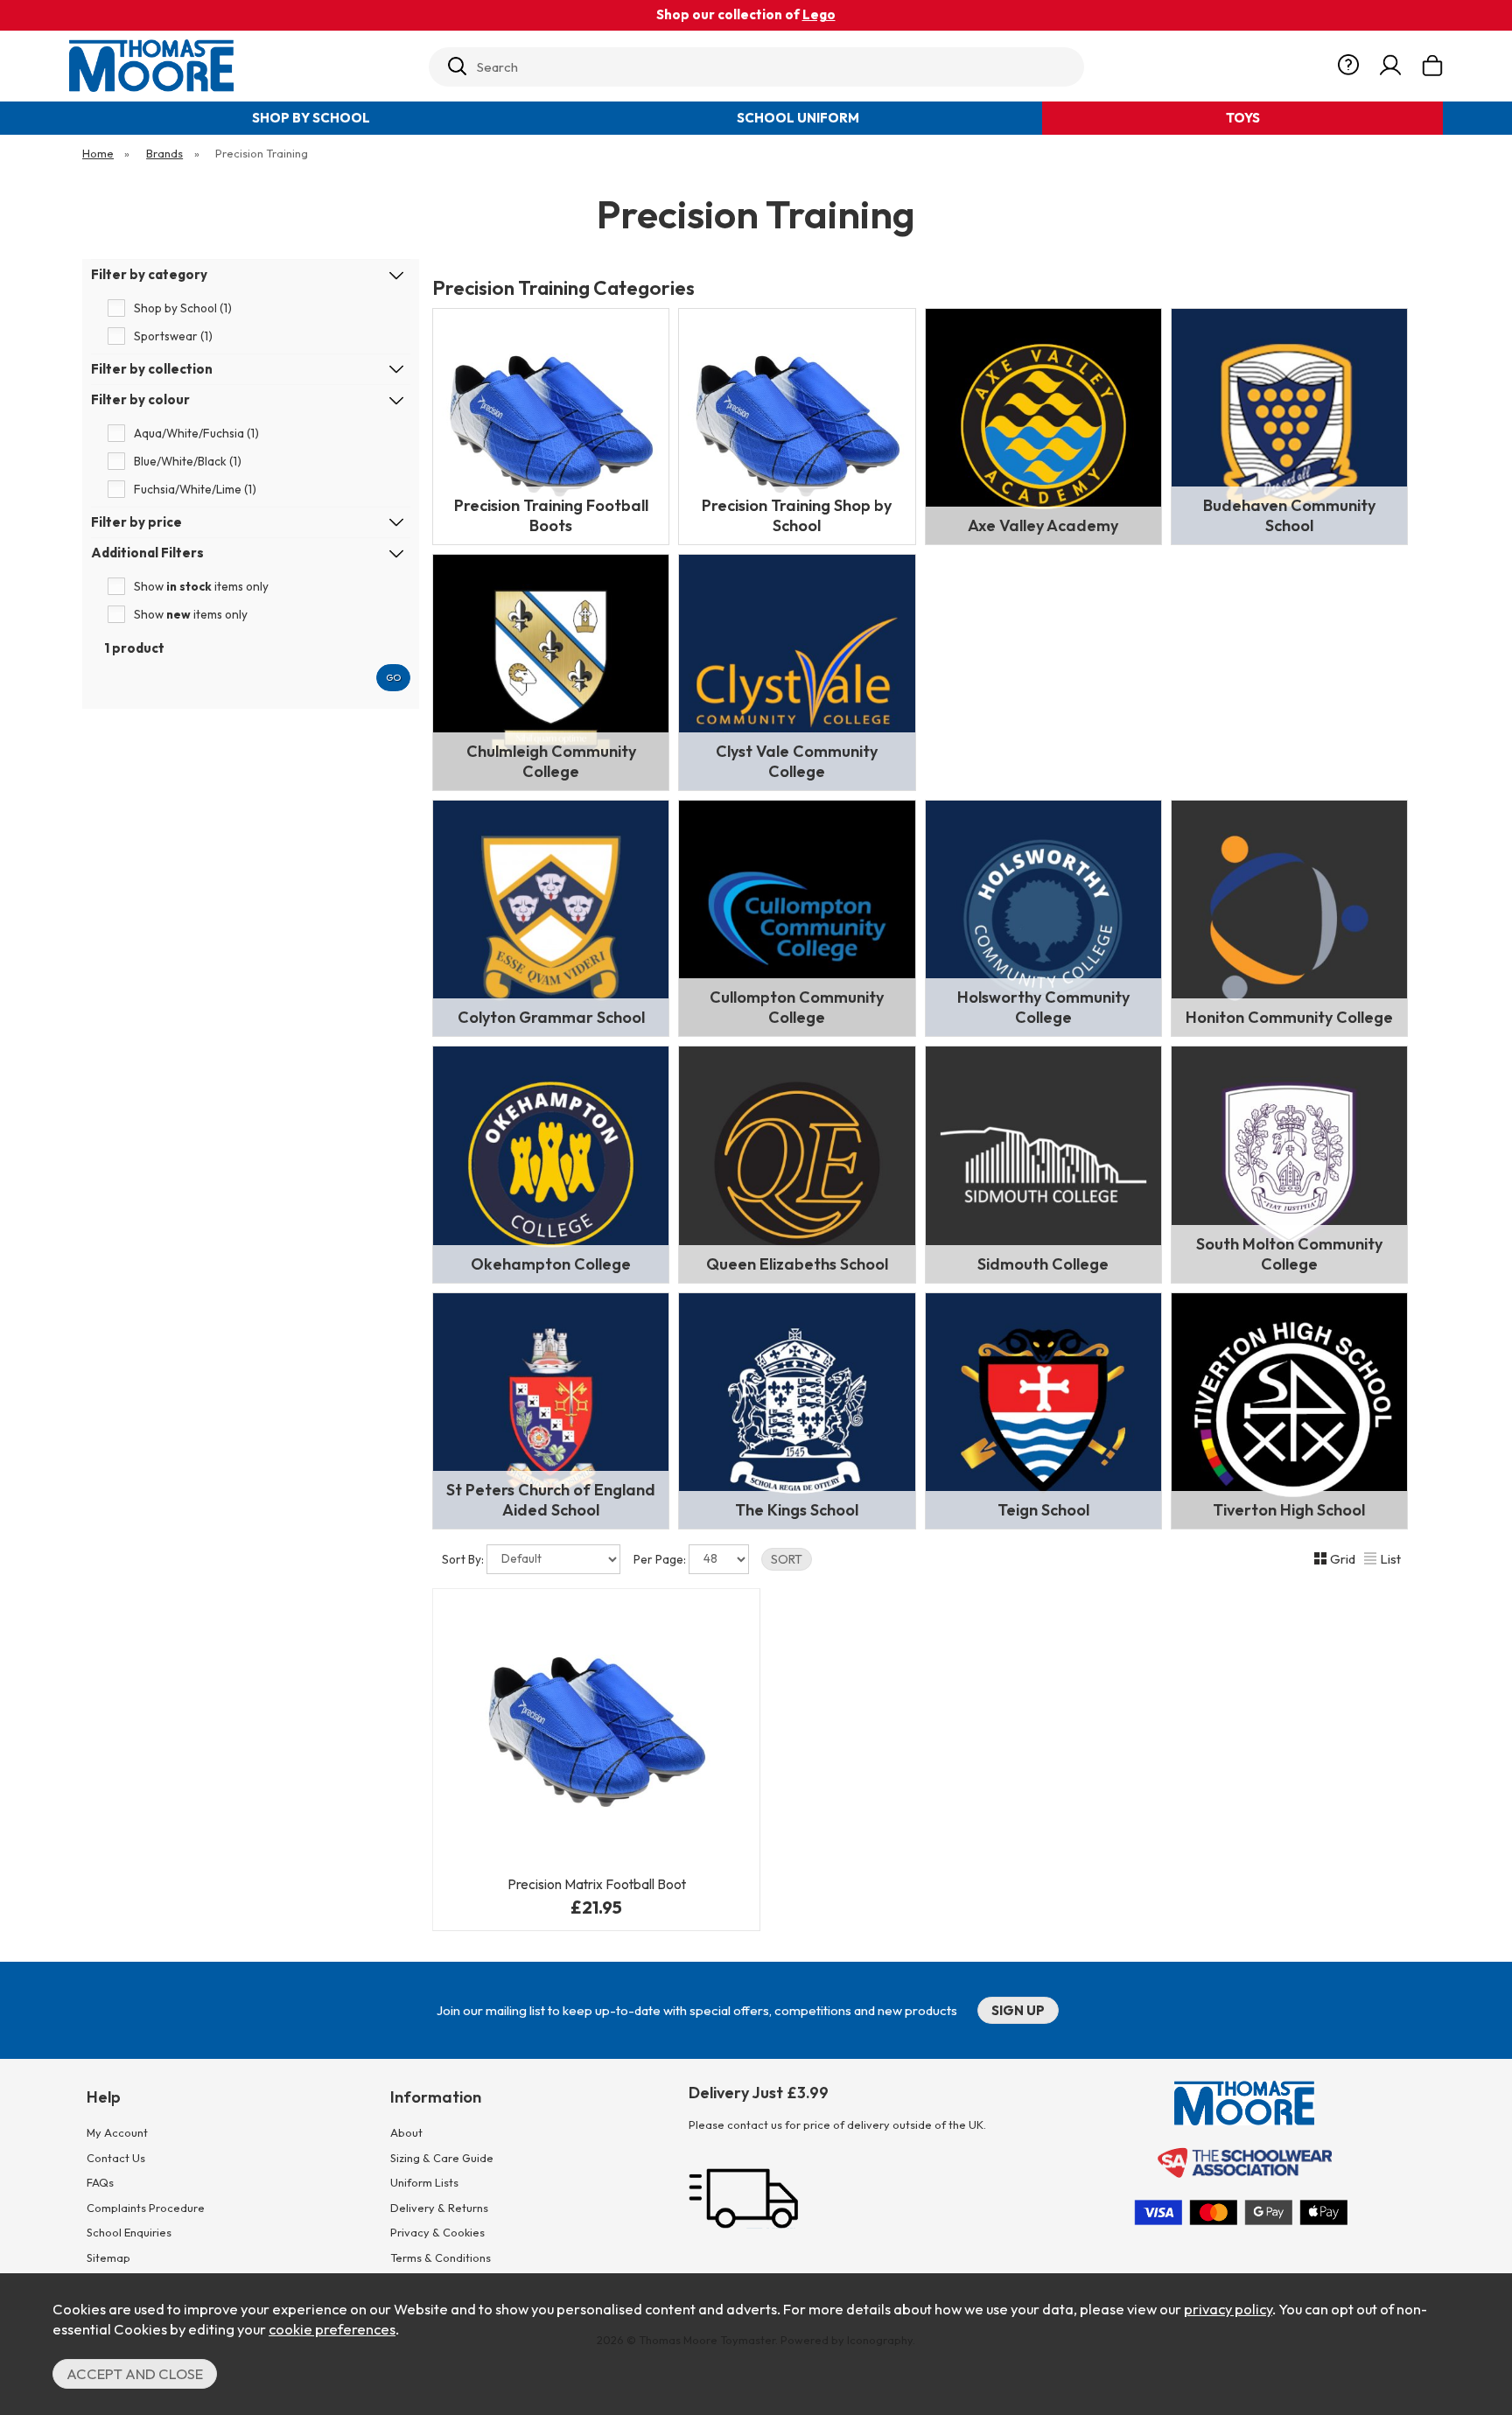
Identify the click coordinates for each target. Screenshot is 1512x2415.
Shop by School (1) (183, 308)
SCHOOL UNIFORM (798, 118)
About (406, 2132)
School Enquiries (129, 2232)
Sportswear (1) (173, 336)
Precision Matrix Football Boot (597, 1884)
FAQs (100, 2182)
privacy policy (1228, 2309)
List (1390, 1559)
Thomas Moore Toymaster (241, 66)
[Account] (1390, 66)
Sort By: (464, 1559)
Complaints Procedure (146, 2208)
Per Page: (661, 1559)
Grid (1343, 1559)
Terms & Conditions (441, 2257)
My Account (117, 2132)
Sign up (1018, 2010)
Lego (819, 14)
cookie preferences (332, 2329)
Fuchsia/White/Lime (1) (195, 489)
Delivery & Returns (439, 2208)
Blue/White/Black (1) (188, 461)
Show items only (201, 586)
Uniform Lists (424, 2182)
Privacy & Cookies (437, 2232)
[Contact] (1348, 66)
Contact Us (116, 2158)
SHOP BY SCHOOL (311, 118)
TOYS (1243, 118)
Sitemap (108, 2257)
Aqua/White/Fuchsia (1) (196, 433)
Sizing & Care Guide (442, 2158)
